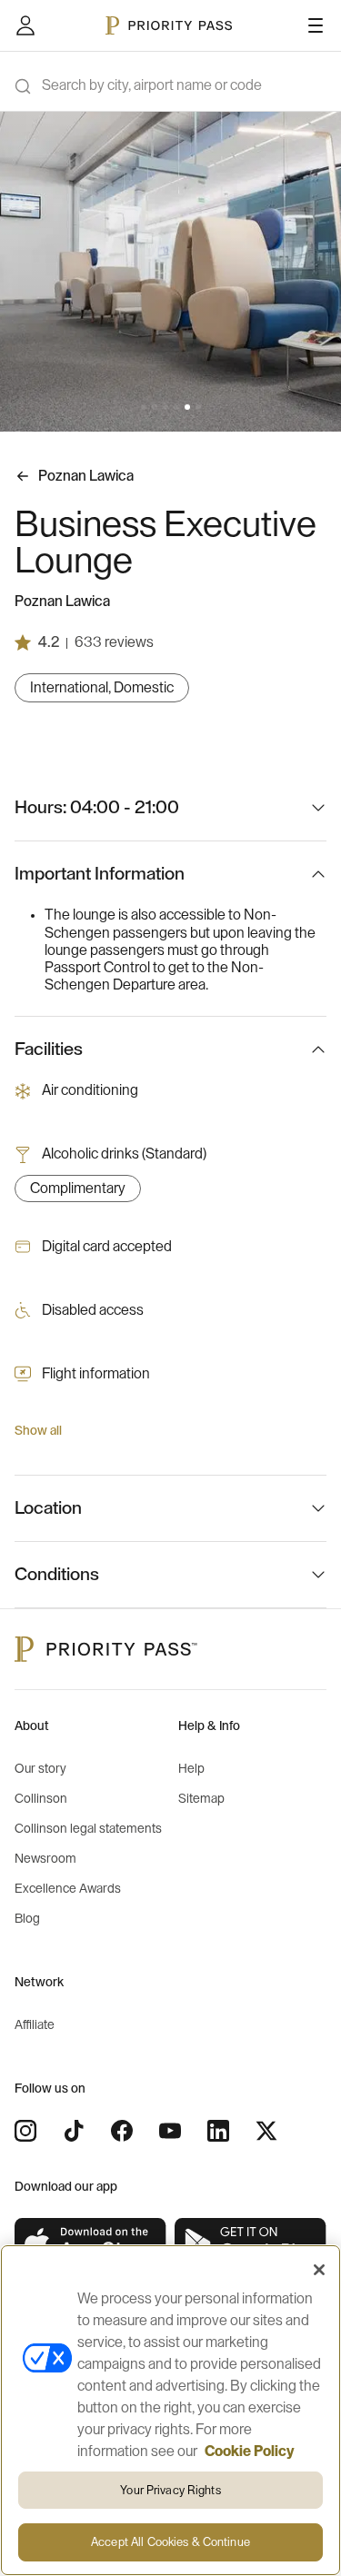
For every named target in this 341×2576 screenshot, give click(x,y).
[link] (91, 2244)
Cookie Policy (250, 2452)
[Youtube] (170, 2131)
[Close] (319, 2270)
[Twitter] (266, 2131)
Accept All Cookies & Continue (170, 2542)
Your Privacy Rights (170, 2490)
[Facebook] (122, 2131)
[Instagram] (25, 2131)
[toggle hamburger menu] (316, 25)
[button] (144, 407)
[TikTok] (74, 2131)
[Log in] (25, 25)
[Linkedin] (218, 2131)
